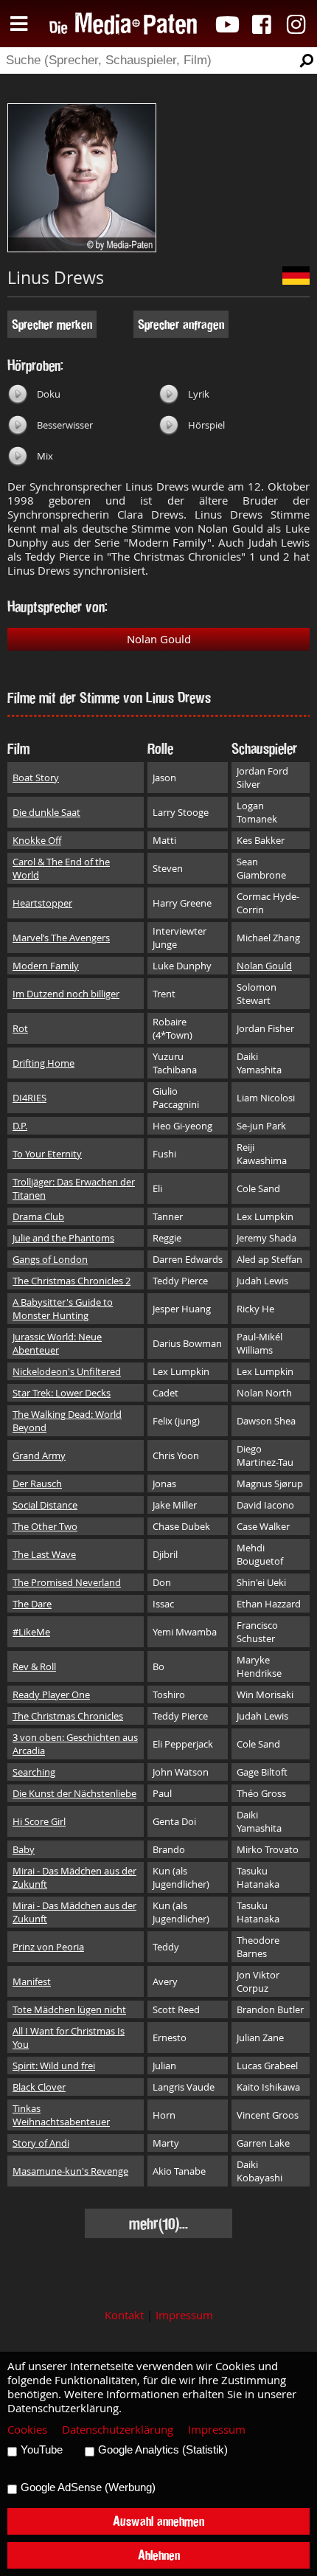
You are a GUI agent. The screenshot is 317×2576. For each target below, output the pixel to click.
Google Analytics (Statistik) (163, 2450)
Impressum (184, 2315)
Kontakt (124, 2315)
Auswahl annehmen (158, 2521)
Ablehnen (159, 2555)
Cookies (27, 2430)
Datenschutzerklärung (118, 2430)
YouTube (42, 2450)
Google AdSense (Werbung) (88, 2487)
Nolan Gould (159, 639)
